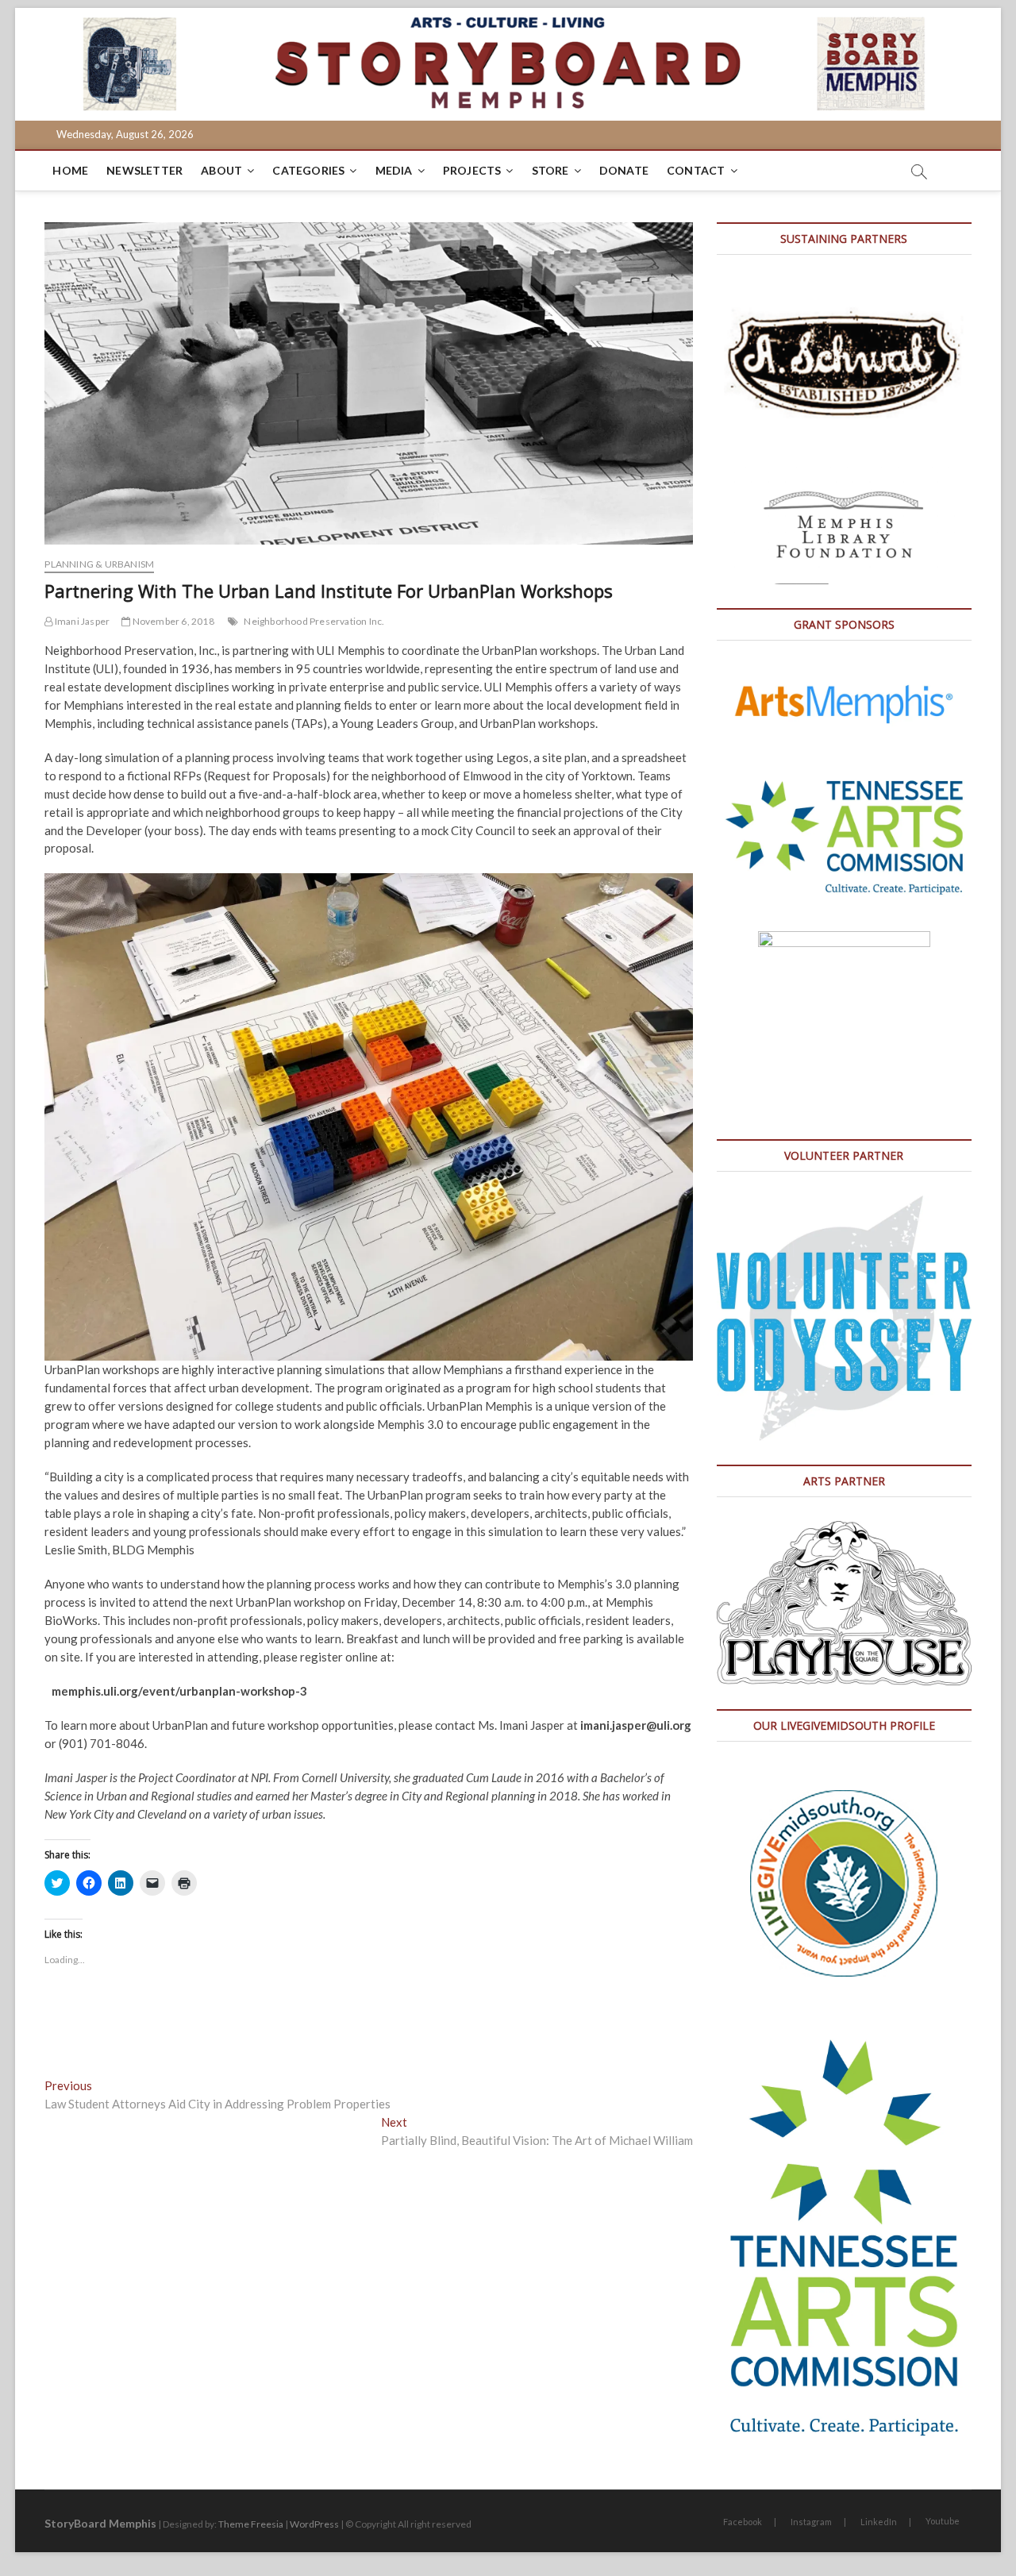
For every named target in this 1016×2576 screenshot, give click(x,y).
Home (70, 170)
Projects (472, 170)
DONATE (624, 170)
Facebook (743, 2522)
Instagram (811, 2522)
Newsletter (144, 170)
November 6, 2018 (172, 621)
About (221, 170)
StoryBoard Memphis (100, 2523)
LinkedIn (879, 2522)
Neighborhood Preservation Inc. (314, 621)
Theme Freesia (251, 2524)
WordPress (314, 2524)
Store (550, 170)
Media (394, 170)
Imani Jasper (81, 621)
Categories (308, 170)
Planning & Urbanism (99, 564)
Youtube (943, 2521)
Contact (696, 170)
